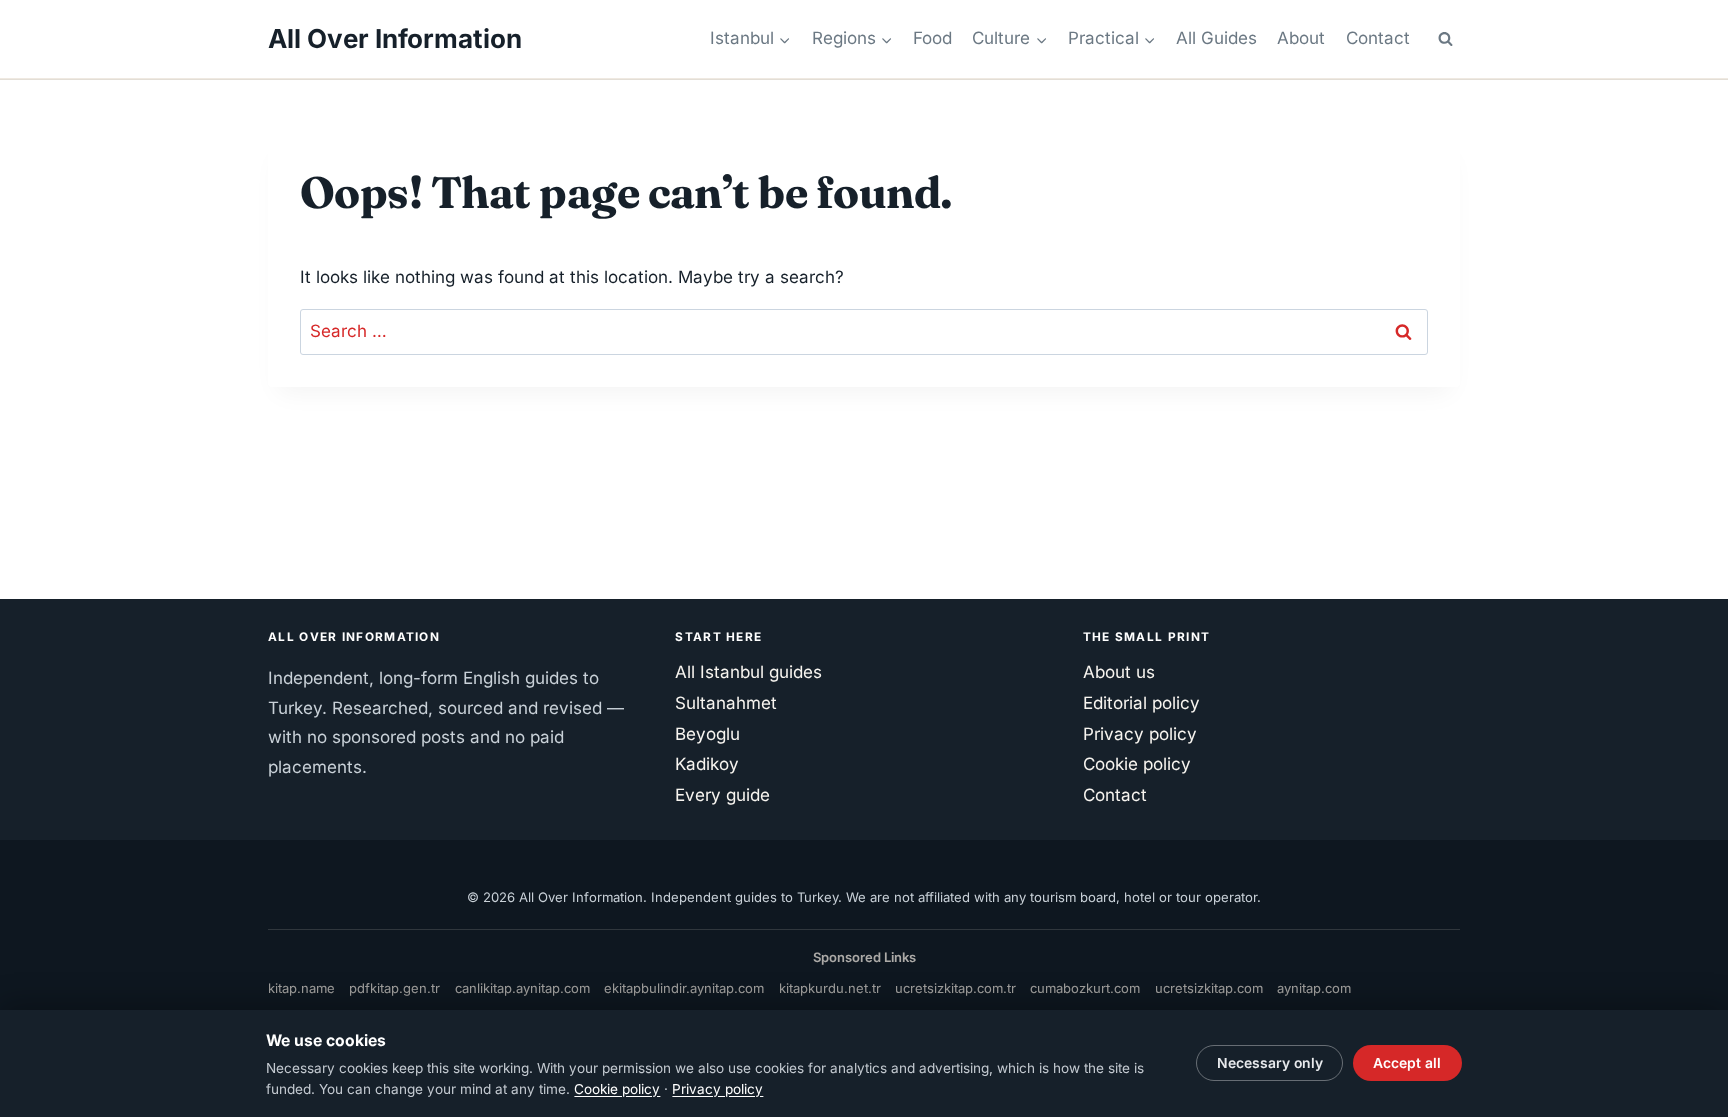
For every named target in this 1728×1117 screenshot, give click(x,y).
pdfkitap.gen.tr (394, 988)
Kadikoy (707, 764)
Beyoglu (707, 734)
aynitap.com (1314, 988)
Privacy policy (1140, 734)
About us (1119, 672)
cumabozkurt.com (1085, 988)
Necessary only (1270, 1063)
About (1301, 38)
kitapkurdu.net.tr (830, 988)
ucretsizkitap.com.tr (955, 988)
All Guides (1216, 38)
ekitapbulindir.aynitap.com (684, 988)
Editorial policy (1141, 703)
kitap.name (301, 988)
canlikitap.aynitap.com (522, 988)
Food (932, 38)
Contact (1378, 38)
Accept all (1407, 1063)
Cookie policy (1137, 764)
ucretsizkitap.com (1209, 988)
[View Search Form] (1445, 39)
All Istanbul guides (748, 672)
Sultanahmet (726, 703)
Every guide (722, 795)
